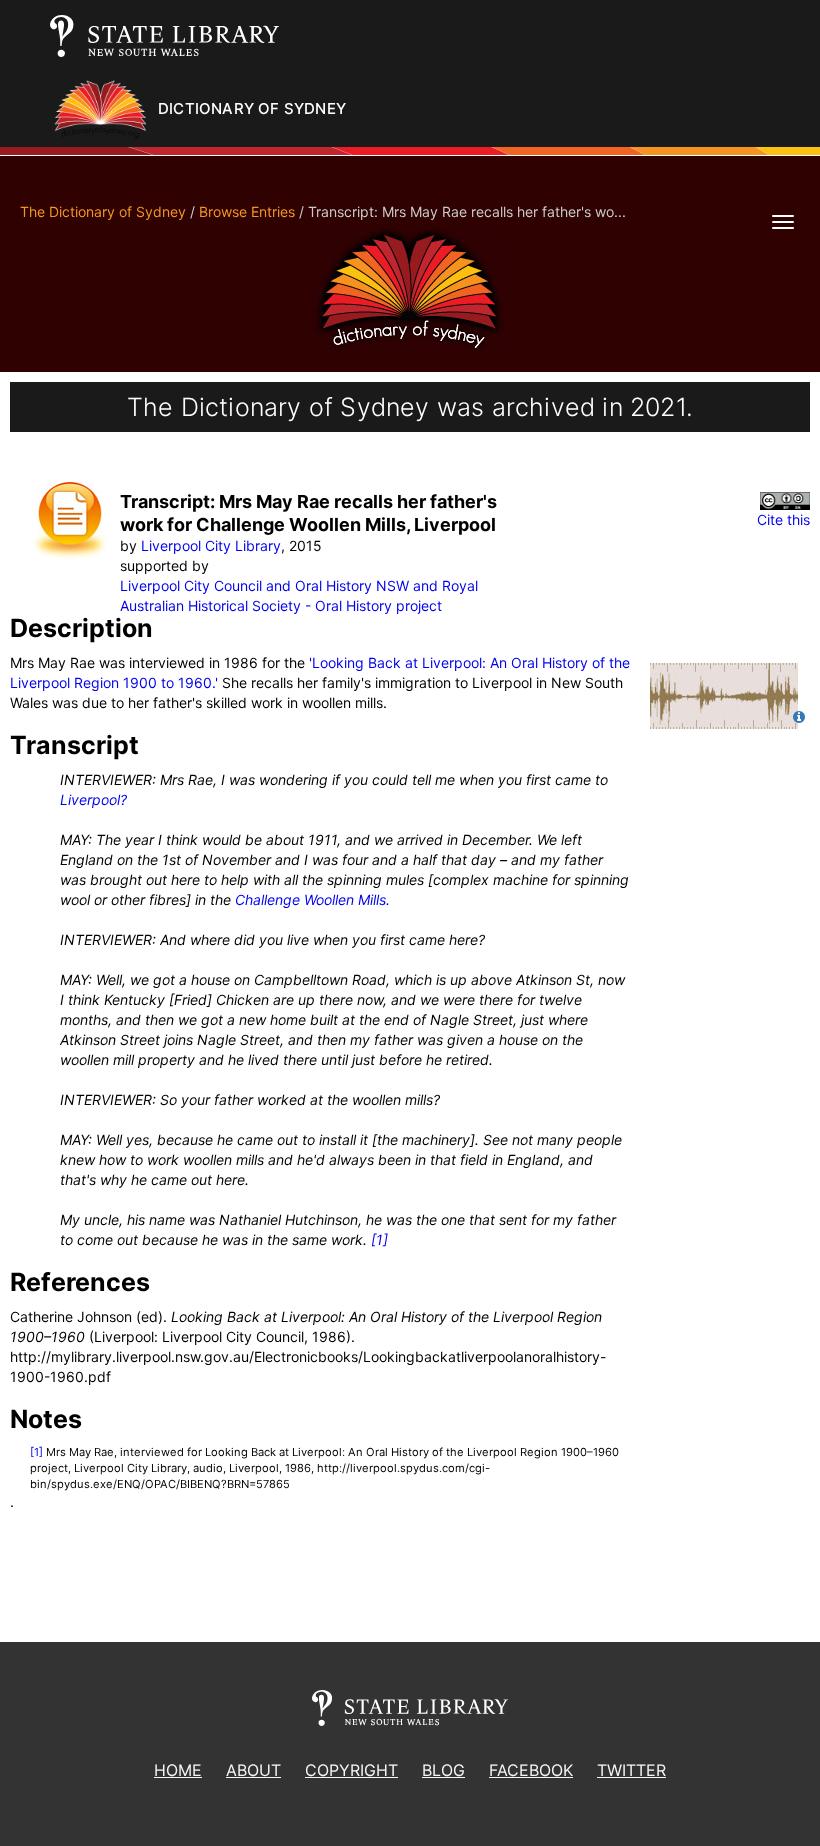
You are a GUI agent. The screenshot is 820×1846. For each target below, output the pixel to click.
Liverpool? (93, 799)
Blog (443, 1770)
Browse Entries (247, 211)
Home (178, 1770)
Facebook (531, 1770)
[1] (379, 1239)
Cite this (783, 519)
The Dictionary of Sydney (103, 211)
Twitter (631, 1770)
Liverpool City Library (211, 545)
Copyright (351, 1770)
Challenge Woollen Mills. (312, 899)
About (253, 1770)
